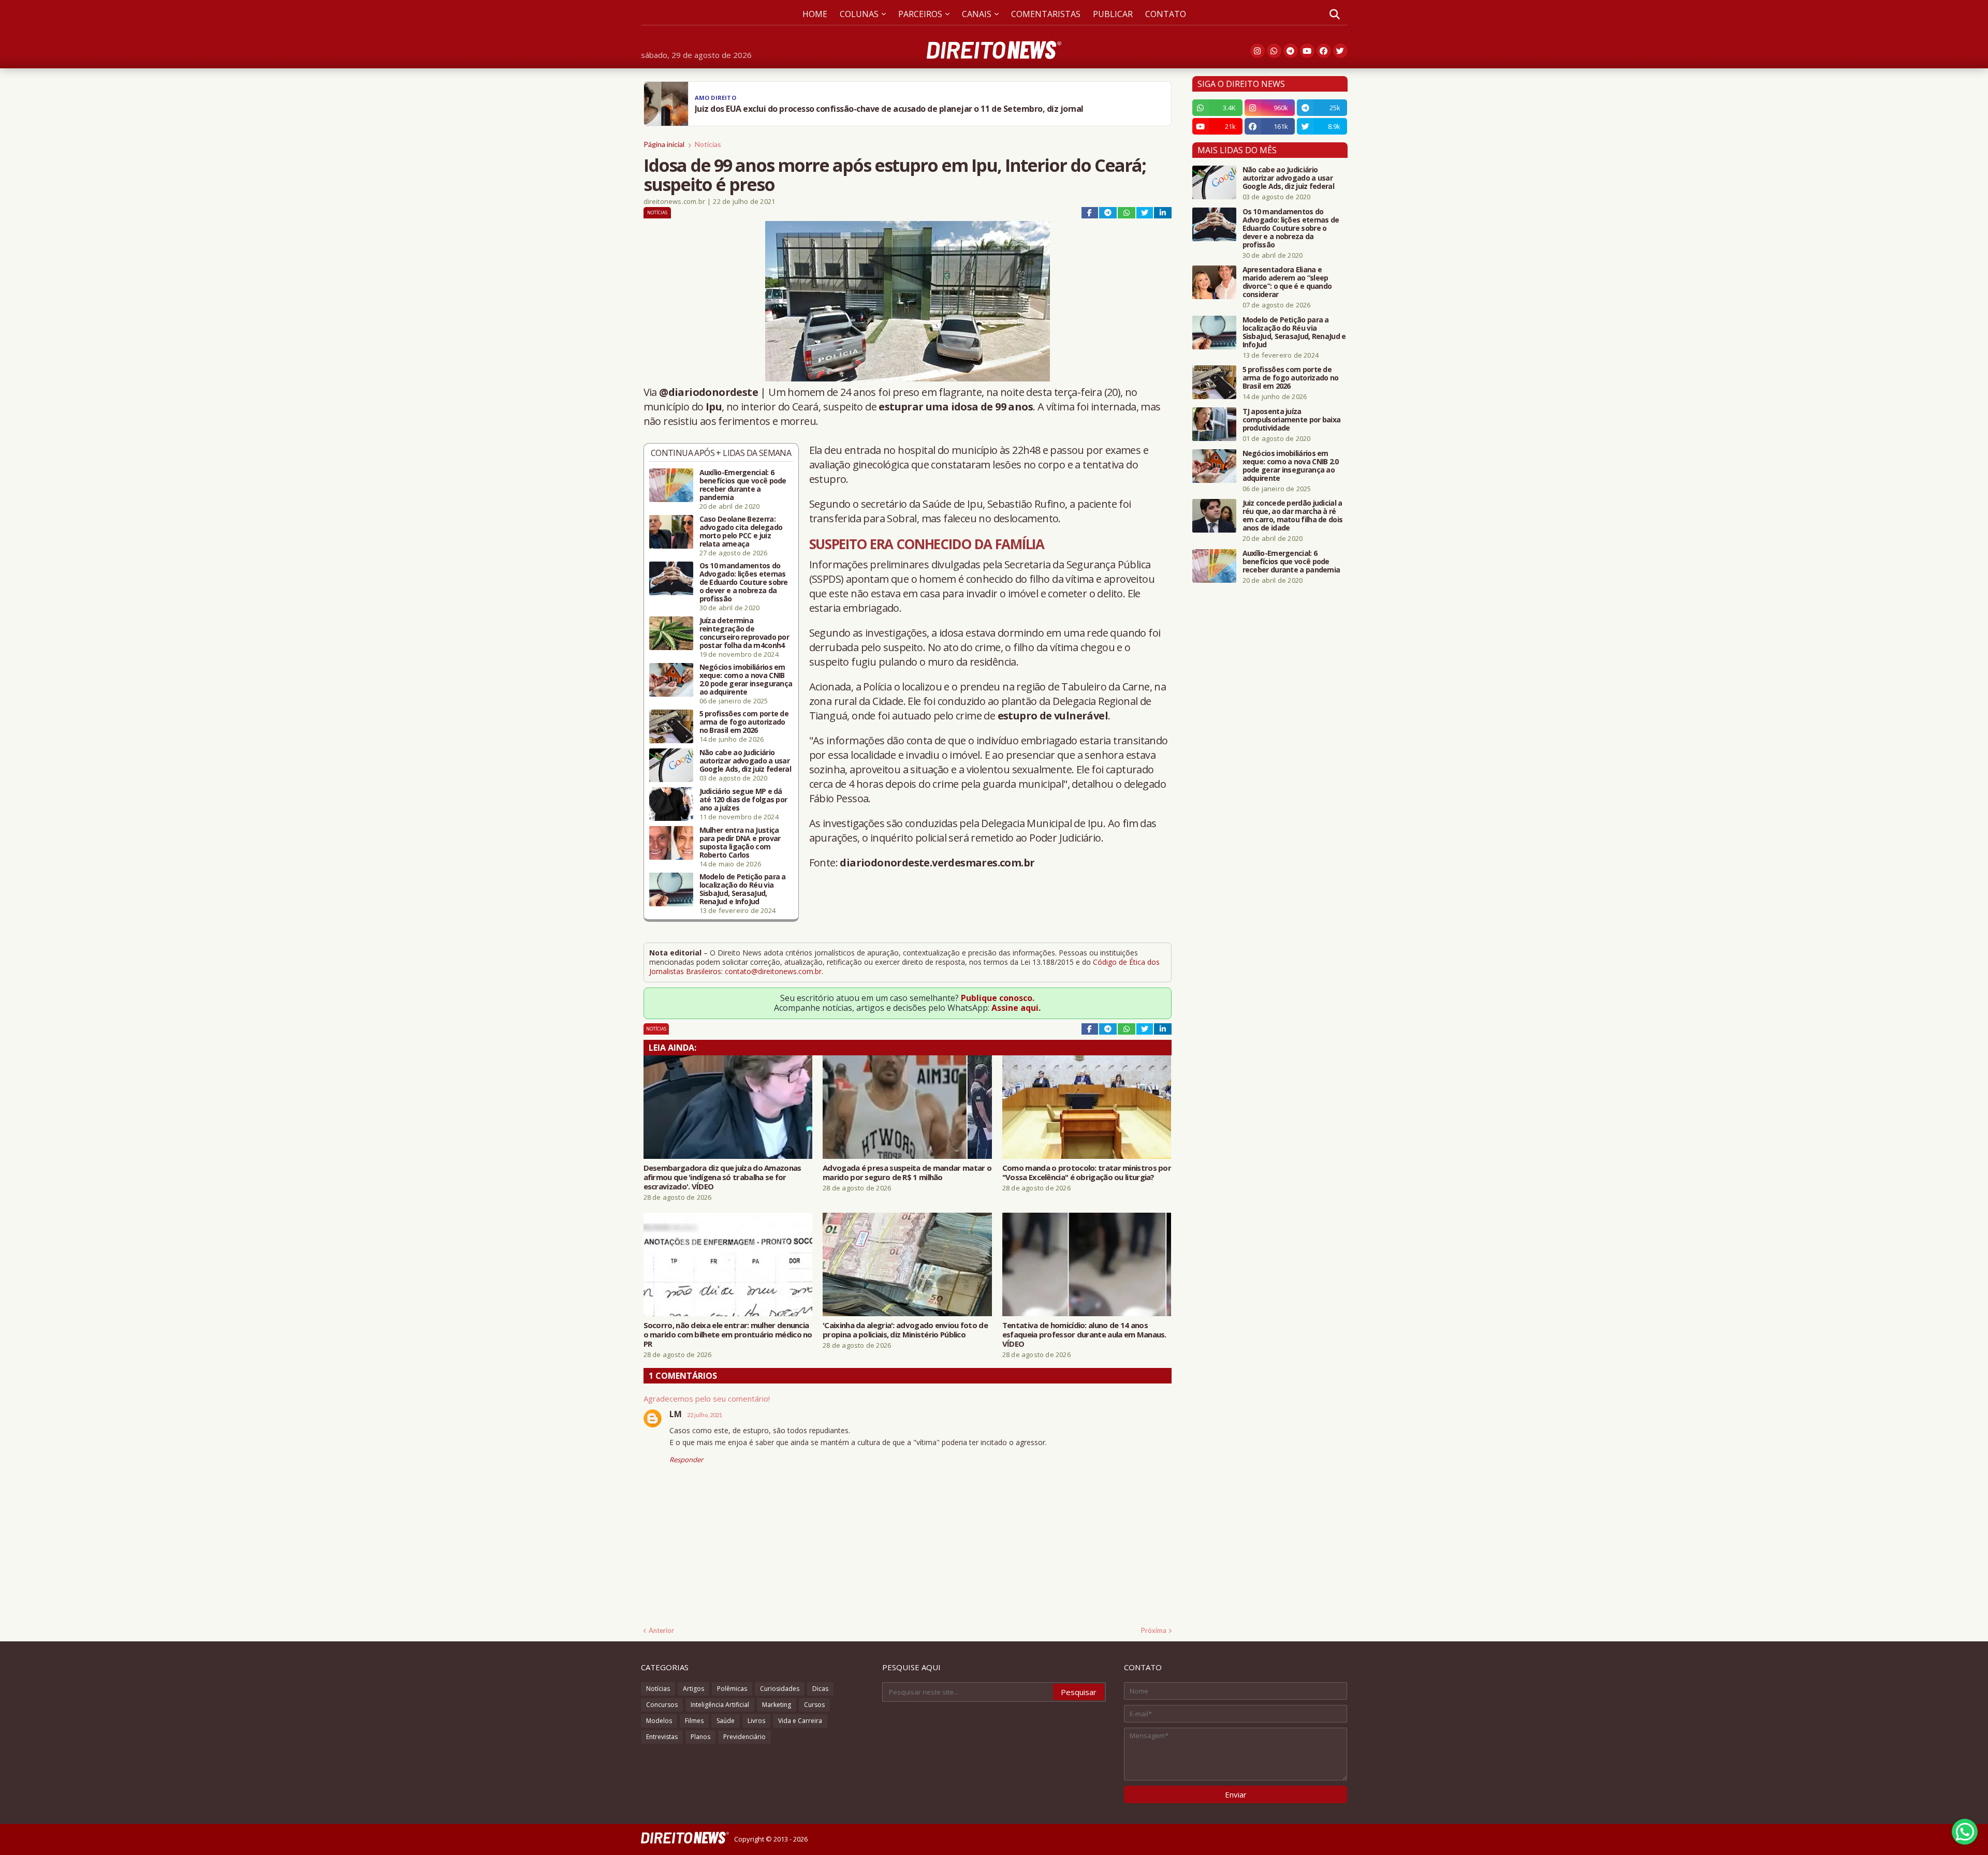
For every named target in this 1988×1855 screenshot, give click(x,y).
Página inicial (664, 144)
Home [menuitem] (815, 14)
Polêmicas (732, 1689)
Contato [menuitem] (1166, 14)
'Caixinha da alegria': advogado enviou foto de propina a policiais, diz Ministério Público (905, 1330)
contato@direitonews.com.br (773, 971)
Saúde (726, 1721)
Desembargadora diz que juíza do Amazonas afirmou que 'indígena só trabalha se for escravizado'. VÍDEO (722, 1177)
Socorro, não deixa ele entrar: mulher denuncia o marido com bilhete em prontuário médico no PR (728, 1334)
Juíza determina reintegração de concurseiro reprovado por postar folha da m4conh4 (744, 633)
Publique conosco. (998, 998)
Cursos (814, 1705)
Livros (756, 1721)
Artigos (693, 1689)
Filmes (694, 1721)
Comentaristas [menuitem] (1046, 14)
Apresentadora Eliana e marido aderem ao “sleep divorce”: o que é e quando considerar (1287, 282)
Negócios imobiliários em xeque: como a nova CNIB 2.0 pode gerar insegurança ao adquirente (746, 680)
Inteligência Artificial (720, 1705)
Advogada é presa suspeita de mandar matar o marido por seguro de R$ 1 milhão (907, 1172)
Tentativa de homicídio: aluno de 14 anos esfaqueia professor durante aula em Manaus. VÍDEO (1084, 1334)
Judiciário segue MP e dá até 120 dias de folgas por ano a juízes (743, 800)
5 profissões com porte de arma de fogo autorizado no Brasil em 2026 (744, 722)
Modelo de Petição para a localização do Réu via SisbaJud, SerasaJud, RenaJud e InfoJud (743, 889)
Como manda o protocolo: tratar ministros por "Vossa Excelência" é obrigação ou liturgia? (1087, 1172)
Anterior (661, 1630)
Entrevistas (662, 1737)
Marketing (777, 1705)
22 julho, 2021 (705, 1415)
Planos (700, 1737)
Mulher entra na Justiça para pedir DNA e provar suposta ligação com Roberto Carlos (740, 843)
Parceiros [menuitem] (920, 14)
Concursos (662, 1705)
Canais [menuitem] (977, 14)
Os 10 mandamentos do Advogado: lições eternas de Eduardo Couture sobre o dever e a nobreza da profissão (744, 582)
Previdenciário (744, 1737)
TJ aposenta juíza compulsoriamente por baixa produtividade (1292, 420)
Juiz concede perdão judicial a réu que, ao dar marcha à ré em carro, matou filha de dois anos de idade (1293, 516)
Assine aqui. (1016, 1008)
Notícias (708, 144)
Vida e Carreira (800, 1721)
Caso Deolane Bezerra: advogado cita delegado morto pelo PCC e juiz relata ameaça (741, 532)
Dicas (820, 1689)
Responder (686, 1460)
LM (676, 1414)
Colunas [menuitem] (859, 14)
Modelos (659, 1721)
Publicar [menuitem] (1113, 14)
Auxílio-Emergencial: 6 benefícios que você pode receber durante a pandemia (743, 485)
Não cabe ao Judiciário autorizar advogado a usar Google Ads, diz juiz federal (745, 761)
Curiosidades (780, 1689)
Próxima (1154, 1630)
